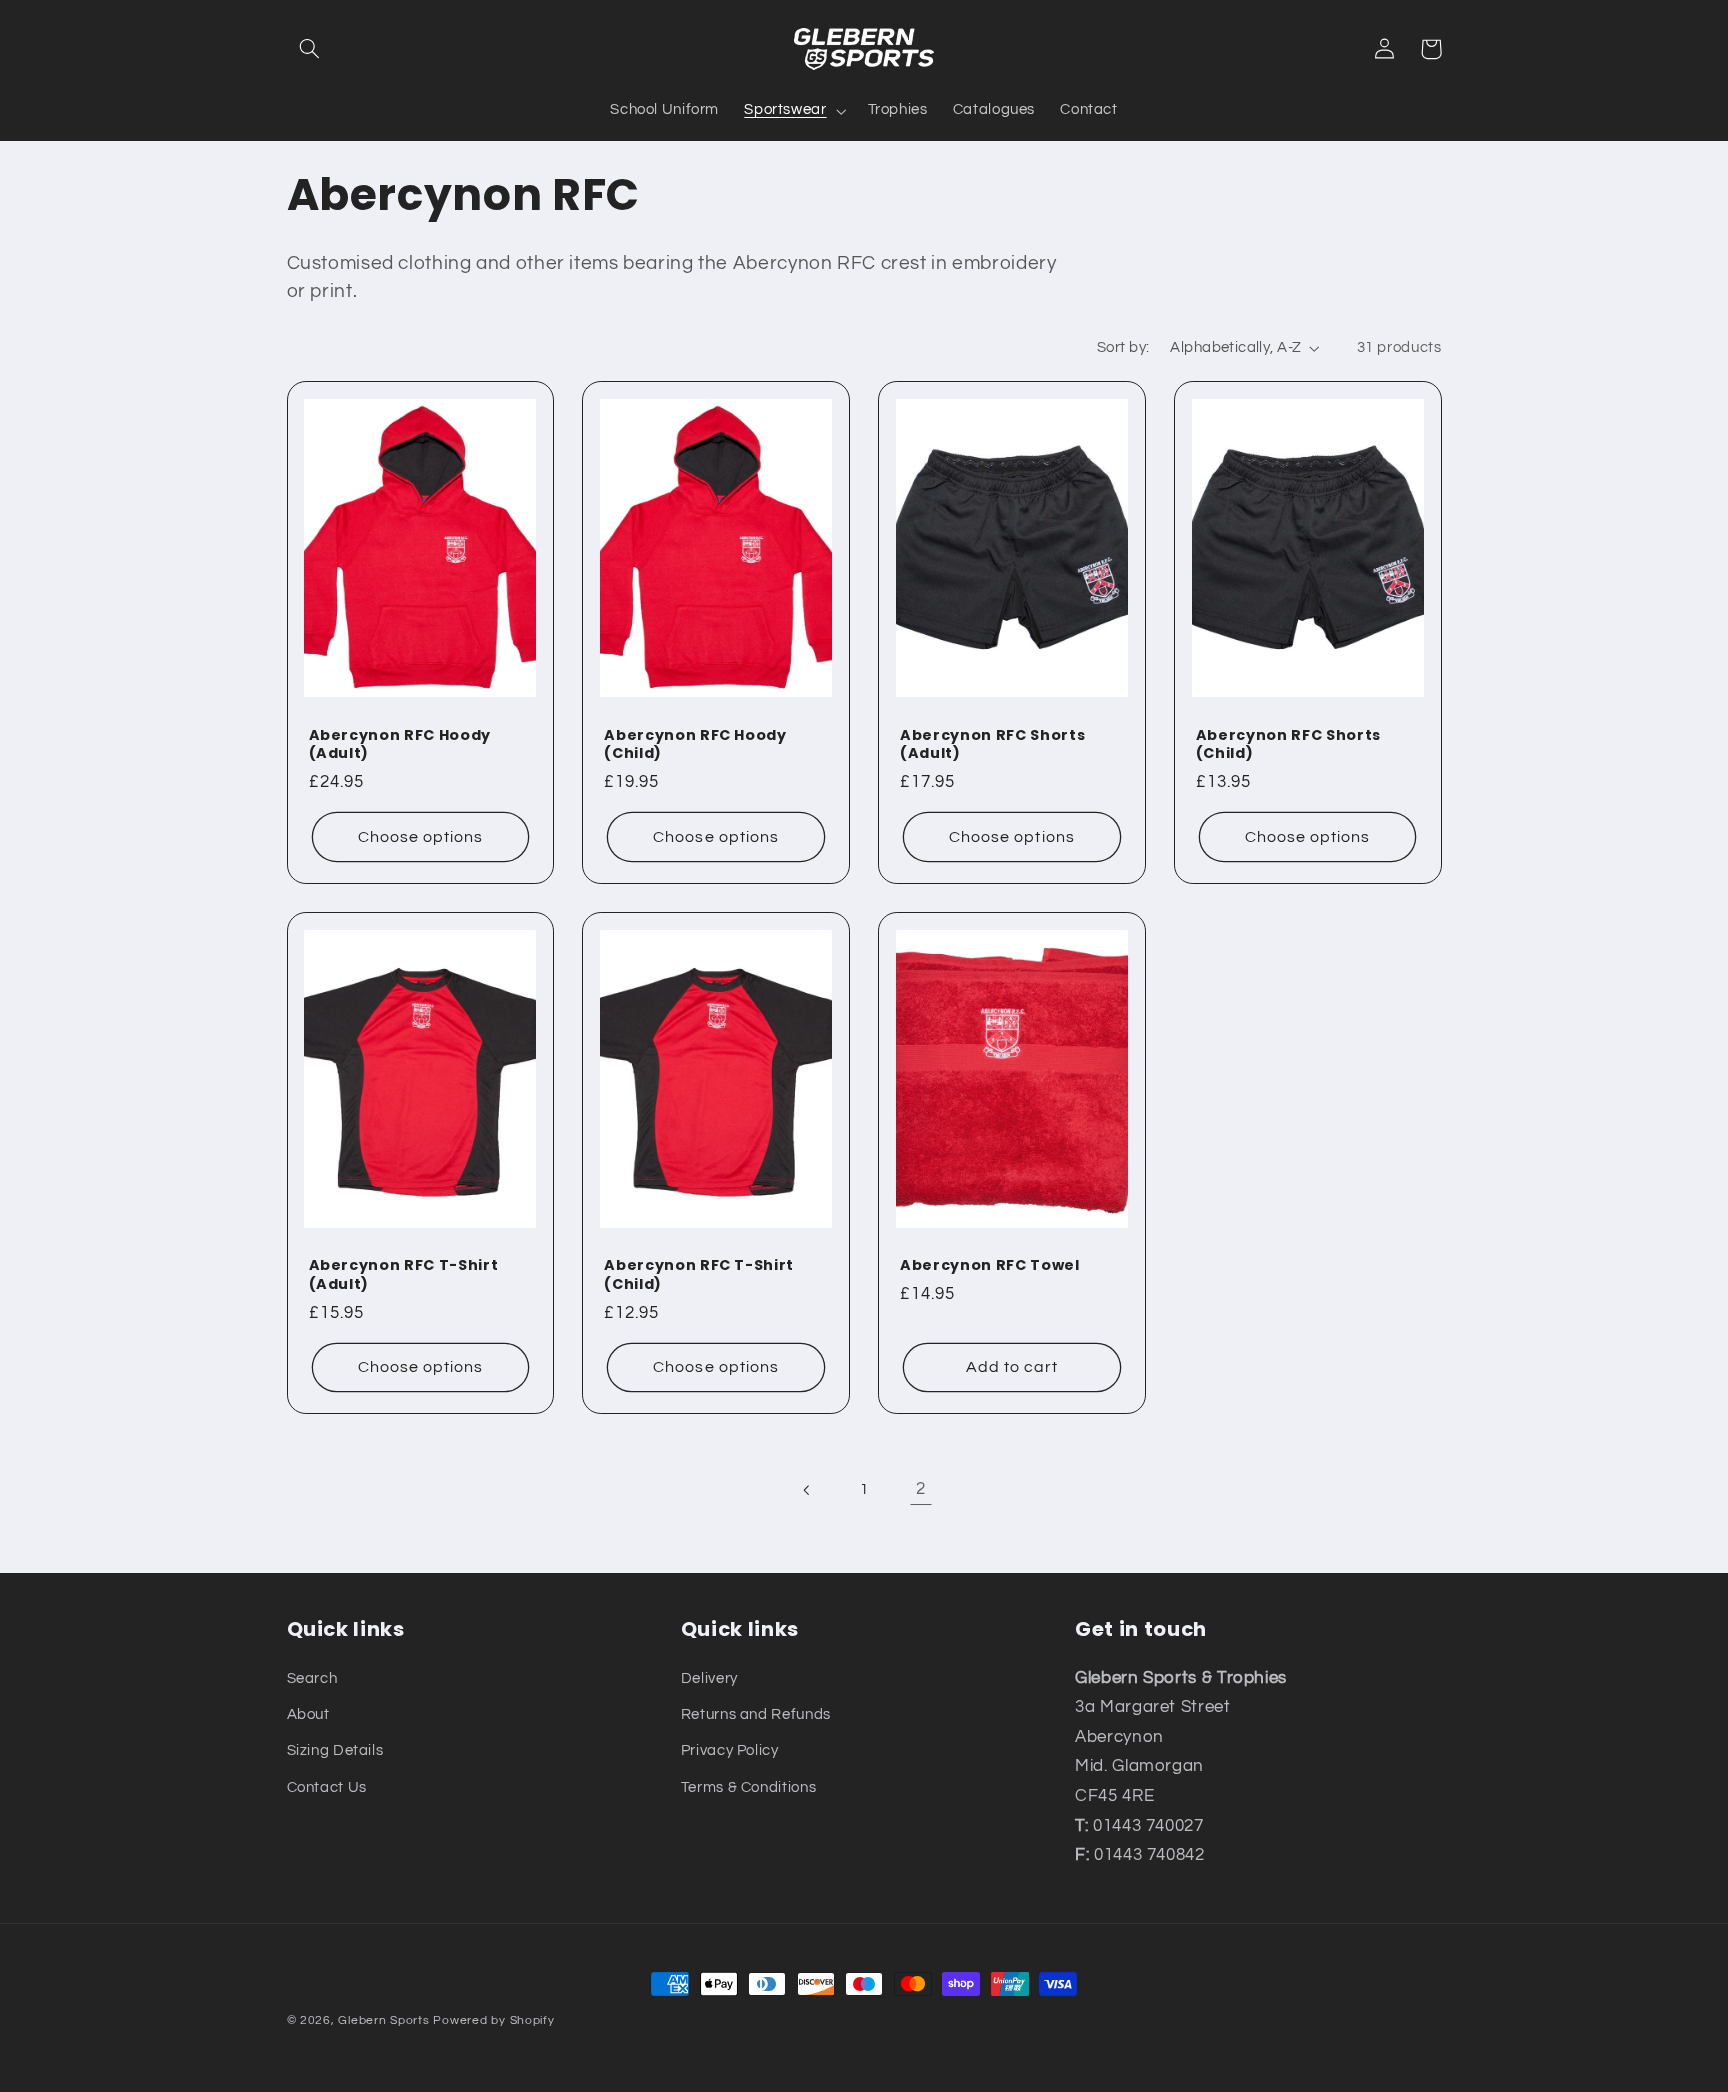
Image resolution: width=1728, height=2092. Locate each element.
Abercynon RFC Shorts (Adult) (992, 744)
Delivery (709, 1678)
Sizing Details (335, 1750)
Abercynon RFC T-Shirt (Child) (699, 1274)
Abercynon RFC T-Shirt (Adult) (404, 1274)
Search (312, 1678)
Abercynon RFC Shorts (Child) (1288, 744)
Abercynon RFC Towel (990, 1265)
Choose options (421, 837)
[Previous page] (807, 1490)
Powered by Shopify (493, 2020)
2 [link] (921, 1489)
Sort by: (1123, 347)
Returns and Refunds (756, 1714)
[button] (310, 49)
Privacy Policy (730, 1750)
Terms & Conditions (748, 1787)
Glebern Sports (383, 2020)
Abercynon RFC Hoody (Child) (695, 744)
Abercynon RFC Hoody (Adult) (400, 744)
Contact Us (327, 1787)
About (308, 1714)
